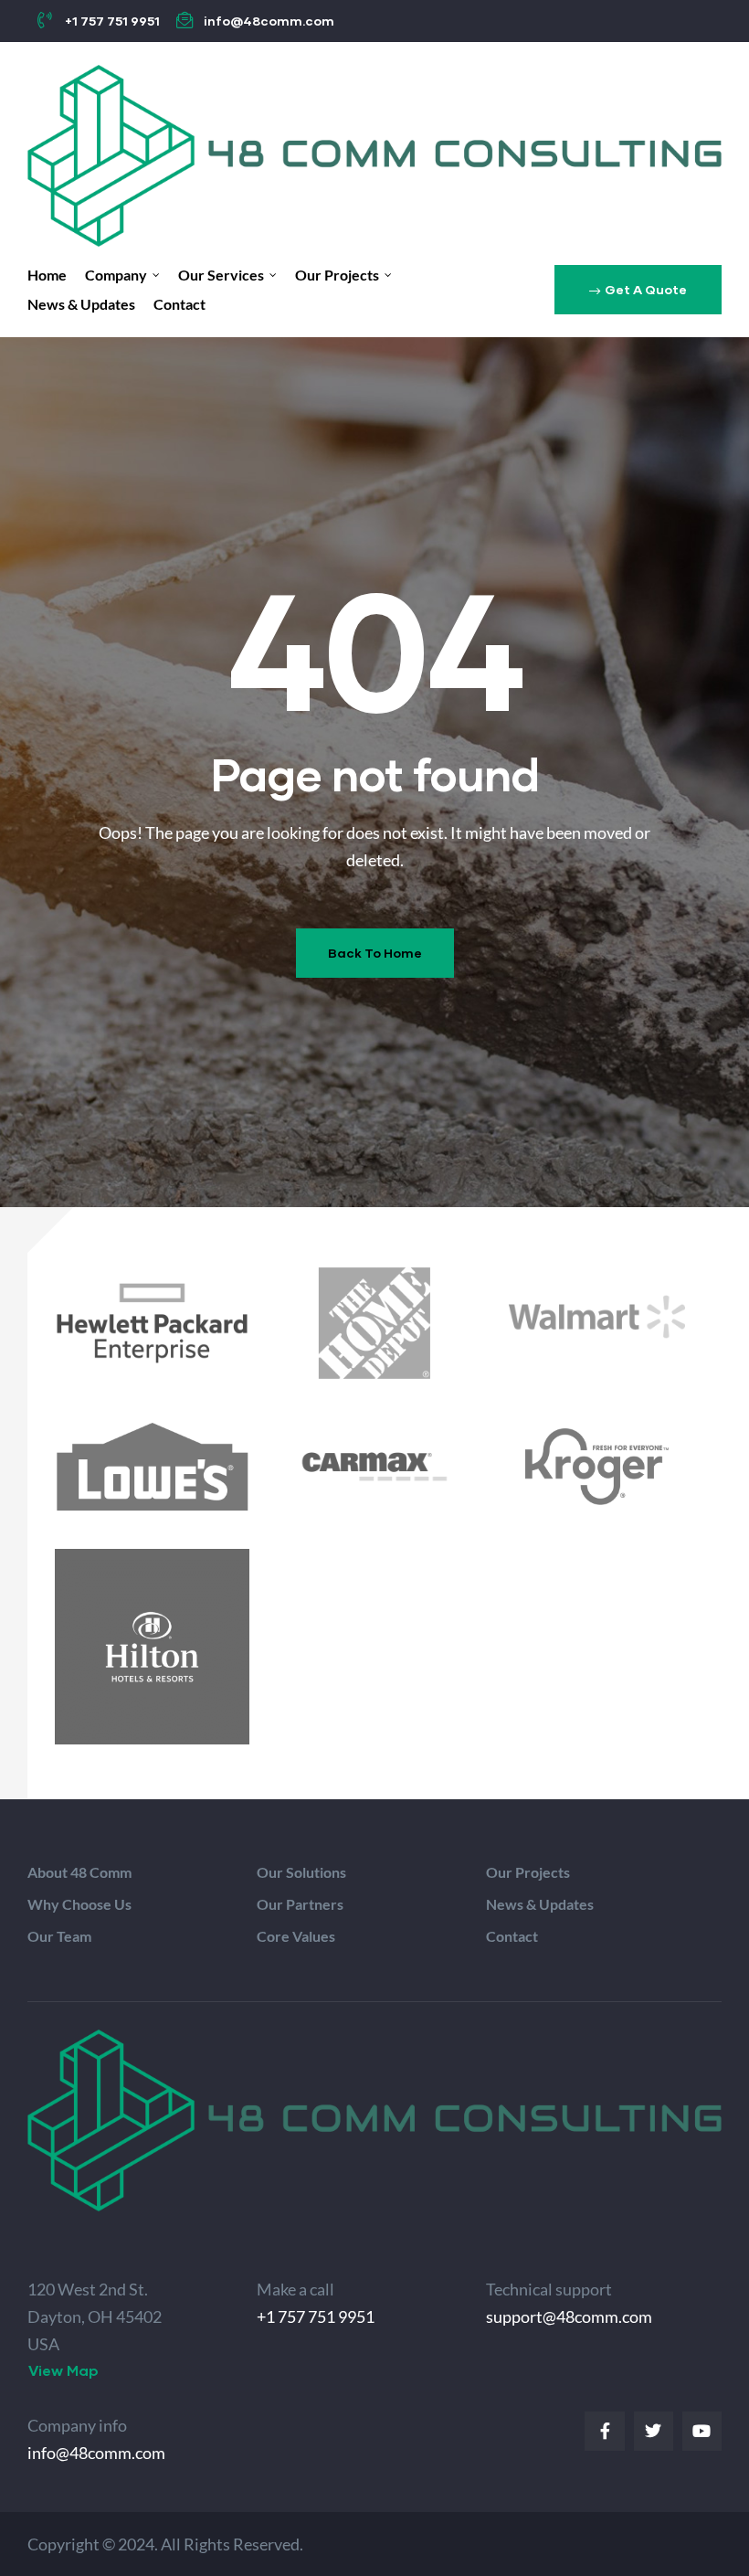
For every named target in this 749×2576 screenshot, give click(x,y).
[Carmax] (374, 1467)
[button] (638, 290)
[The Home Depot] (374, 1323)
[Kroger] (597, 1467)
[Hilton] (152, 1646)
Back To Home (375, 953)
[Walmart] (597, 1317)
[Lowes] (152, 1467)
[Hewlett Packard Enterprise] (152, 1323)
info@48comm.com (96, 2453)
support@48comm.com (569, 2316)
